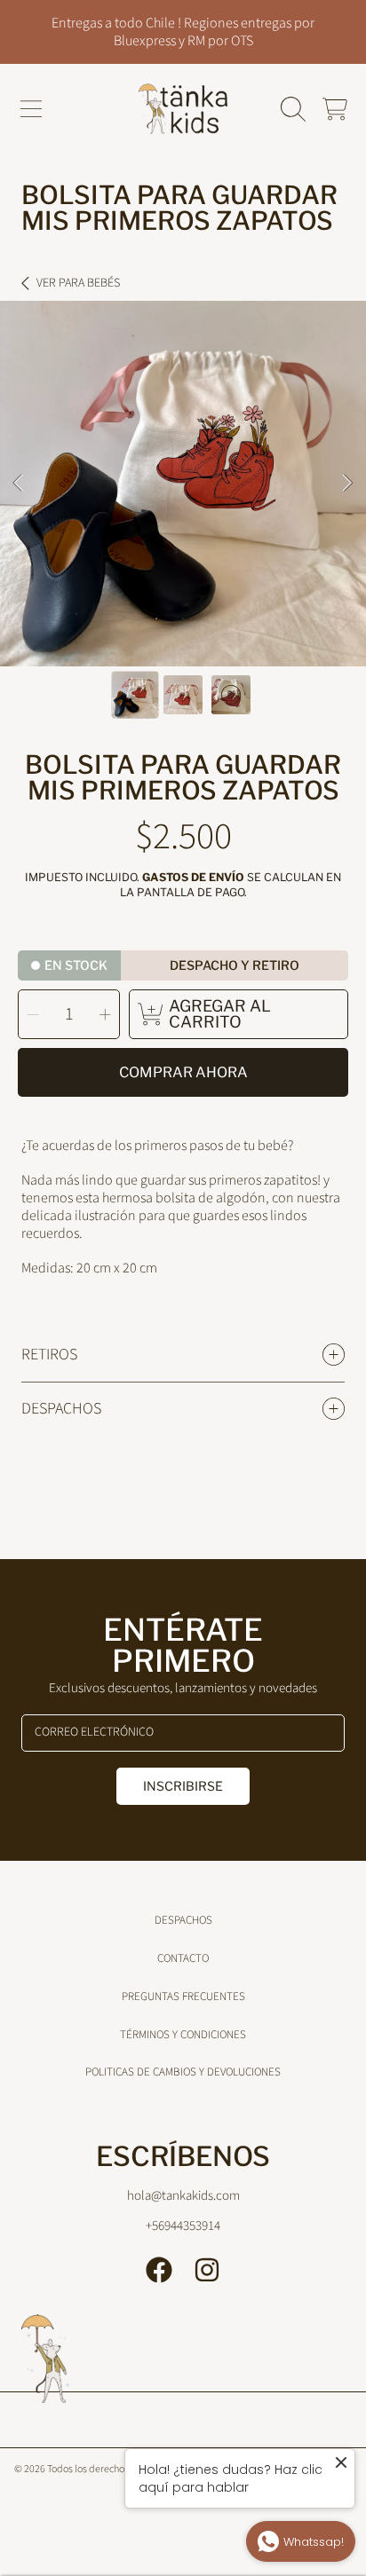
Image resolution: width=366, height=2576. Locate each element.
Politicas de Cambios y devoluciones (183, 2072)
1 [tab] (156, 618)
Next (347, 484)
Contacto (183, 1958)
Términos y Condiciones (183, 2035)
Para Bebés (78, 284)
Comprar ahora (183, 1072)
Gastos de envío (193, 877)
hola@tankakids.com (183, 2196)
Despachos (183, 1920)
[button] (31, 109)
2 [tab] (183, 618)
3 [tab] (210, 618)
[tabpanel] (183, 484)
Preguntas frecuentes (183, 1997)
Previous (19, 484)
